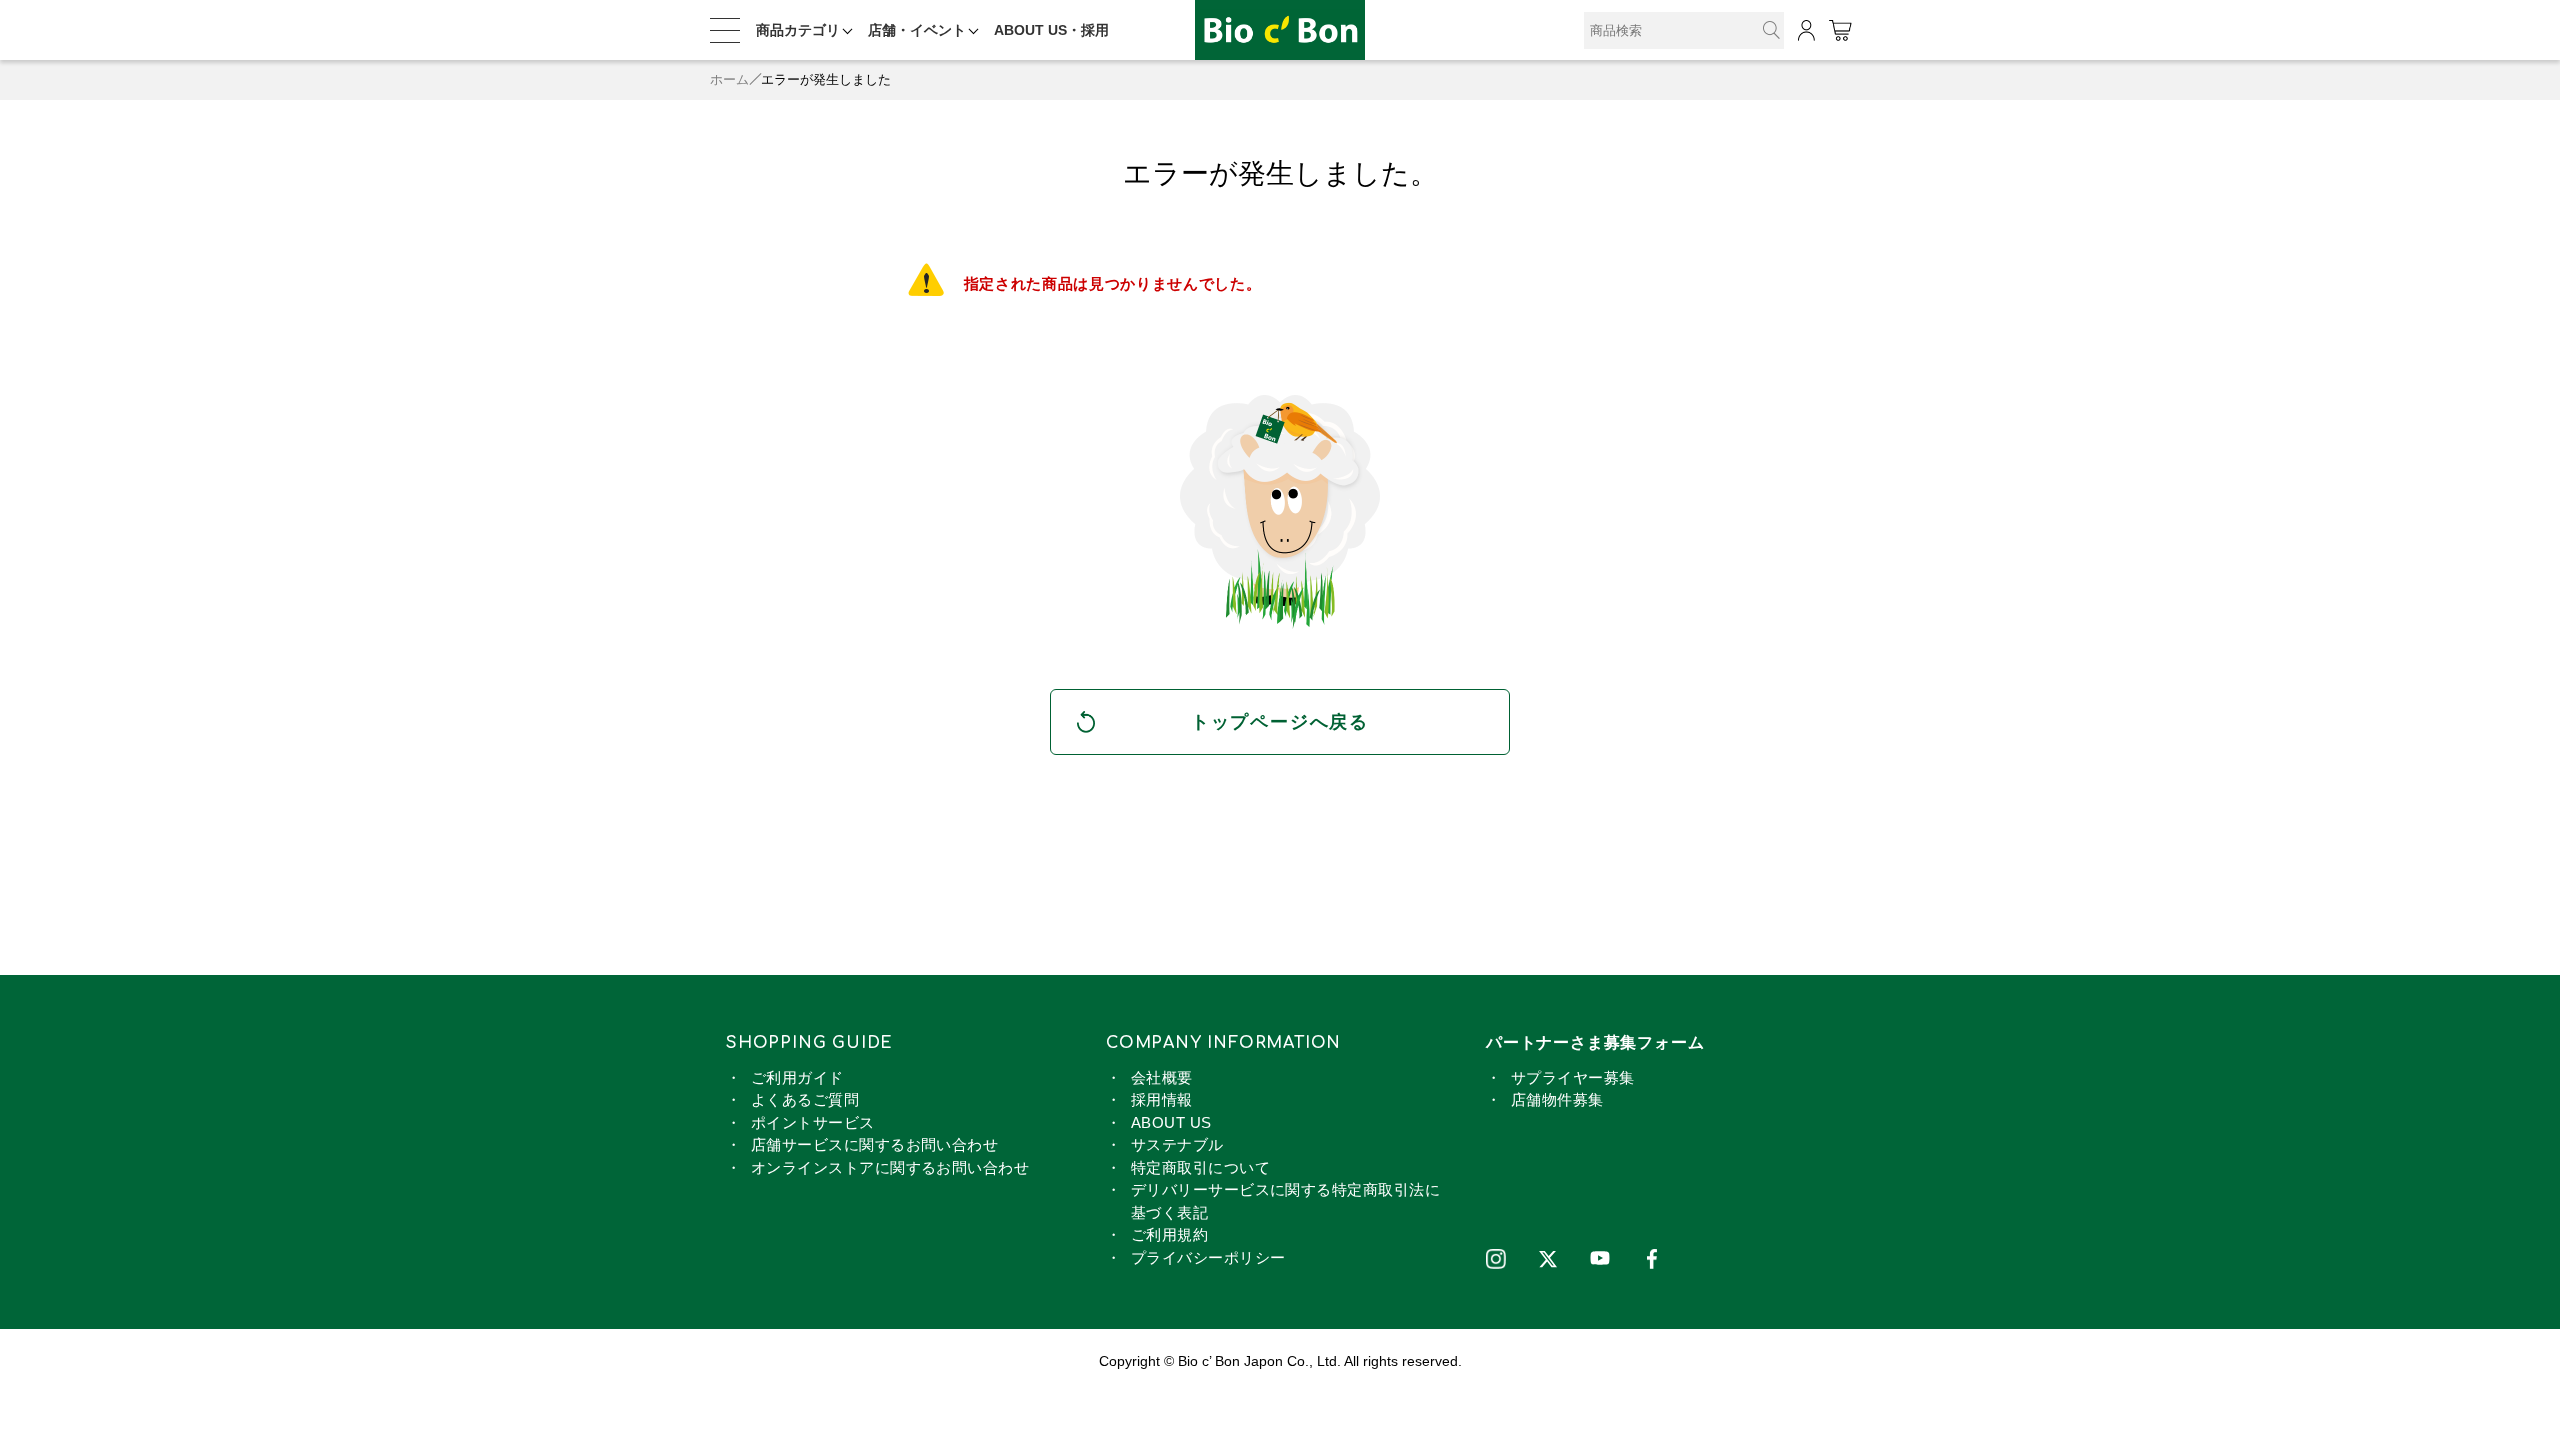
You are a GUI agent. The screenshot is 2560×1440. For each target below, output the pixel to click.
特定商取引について (1200, 1167)
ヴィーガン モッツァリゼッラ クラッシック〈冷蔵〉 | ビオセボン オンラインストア (1280, 30)
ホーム (729, 79)
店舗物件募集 (1557, 1099)
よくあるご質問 (805, 1099)
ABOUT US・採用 (1051, 30)
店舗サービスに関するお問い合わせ (874, 1144)
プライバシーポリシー (1208, 1257)
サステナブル (1177, 1144)
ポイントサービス (813, 1122)
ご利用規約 (1169, 1234)
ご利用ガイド (797, 1077)
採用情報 (1162, 1099)
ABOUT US (1171, 1122)
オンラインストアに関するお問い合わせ (890, 1167)
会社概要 (1162, 1077)
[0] (1839, 30)
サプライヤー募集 (1573, 1077)
